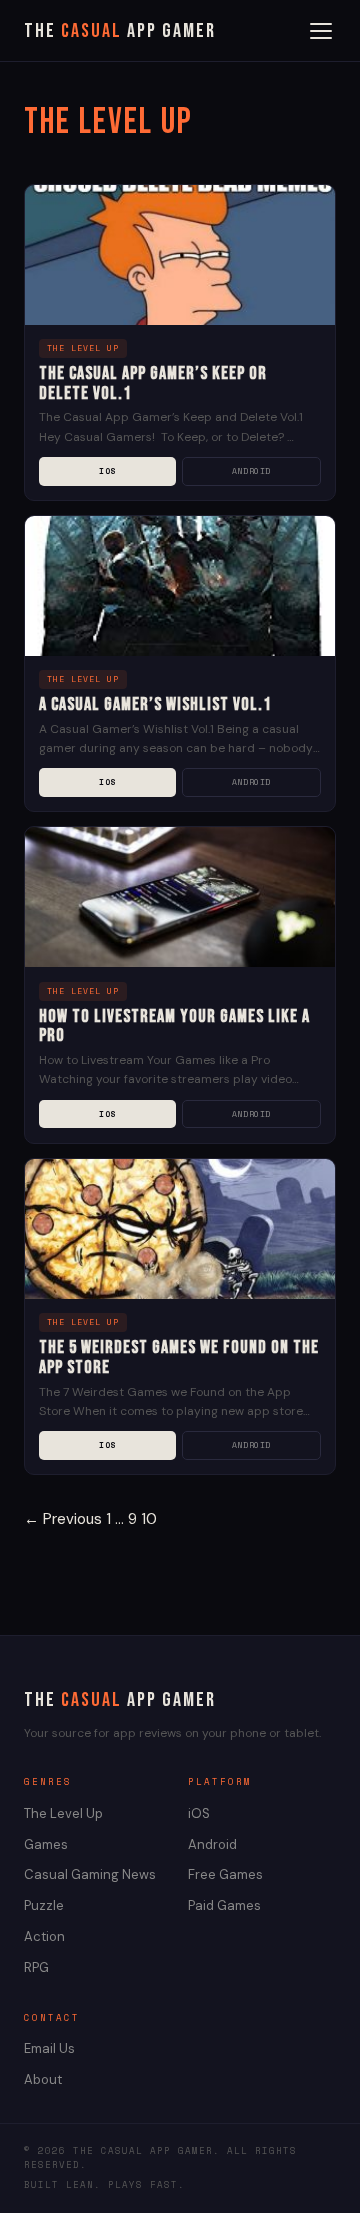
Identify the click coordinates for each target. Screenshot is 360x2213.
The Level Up (63, 1813)
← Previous (63, 1519)
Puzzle (44, 1905)
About (43, 2079)
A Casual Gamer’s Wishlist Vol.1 (155, 704)
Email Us (49, 2048)
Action (44, 1936)
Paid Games (224, 1905)
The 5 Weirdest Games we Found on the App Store (179, 1357)
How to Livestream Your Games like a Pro (174, 1026)
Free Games (225, 1874)
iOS (107, 471)
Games (46, 1844)
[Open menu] (321, 31)
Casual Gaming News (90, 1874)
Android (251, 471)
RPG (36, 1967)
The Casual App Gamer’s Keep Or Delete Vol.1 (153, 383)
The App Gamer (120, 31)
